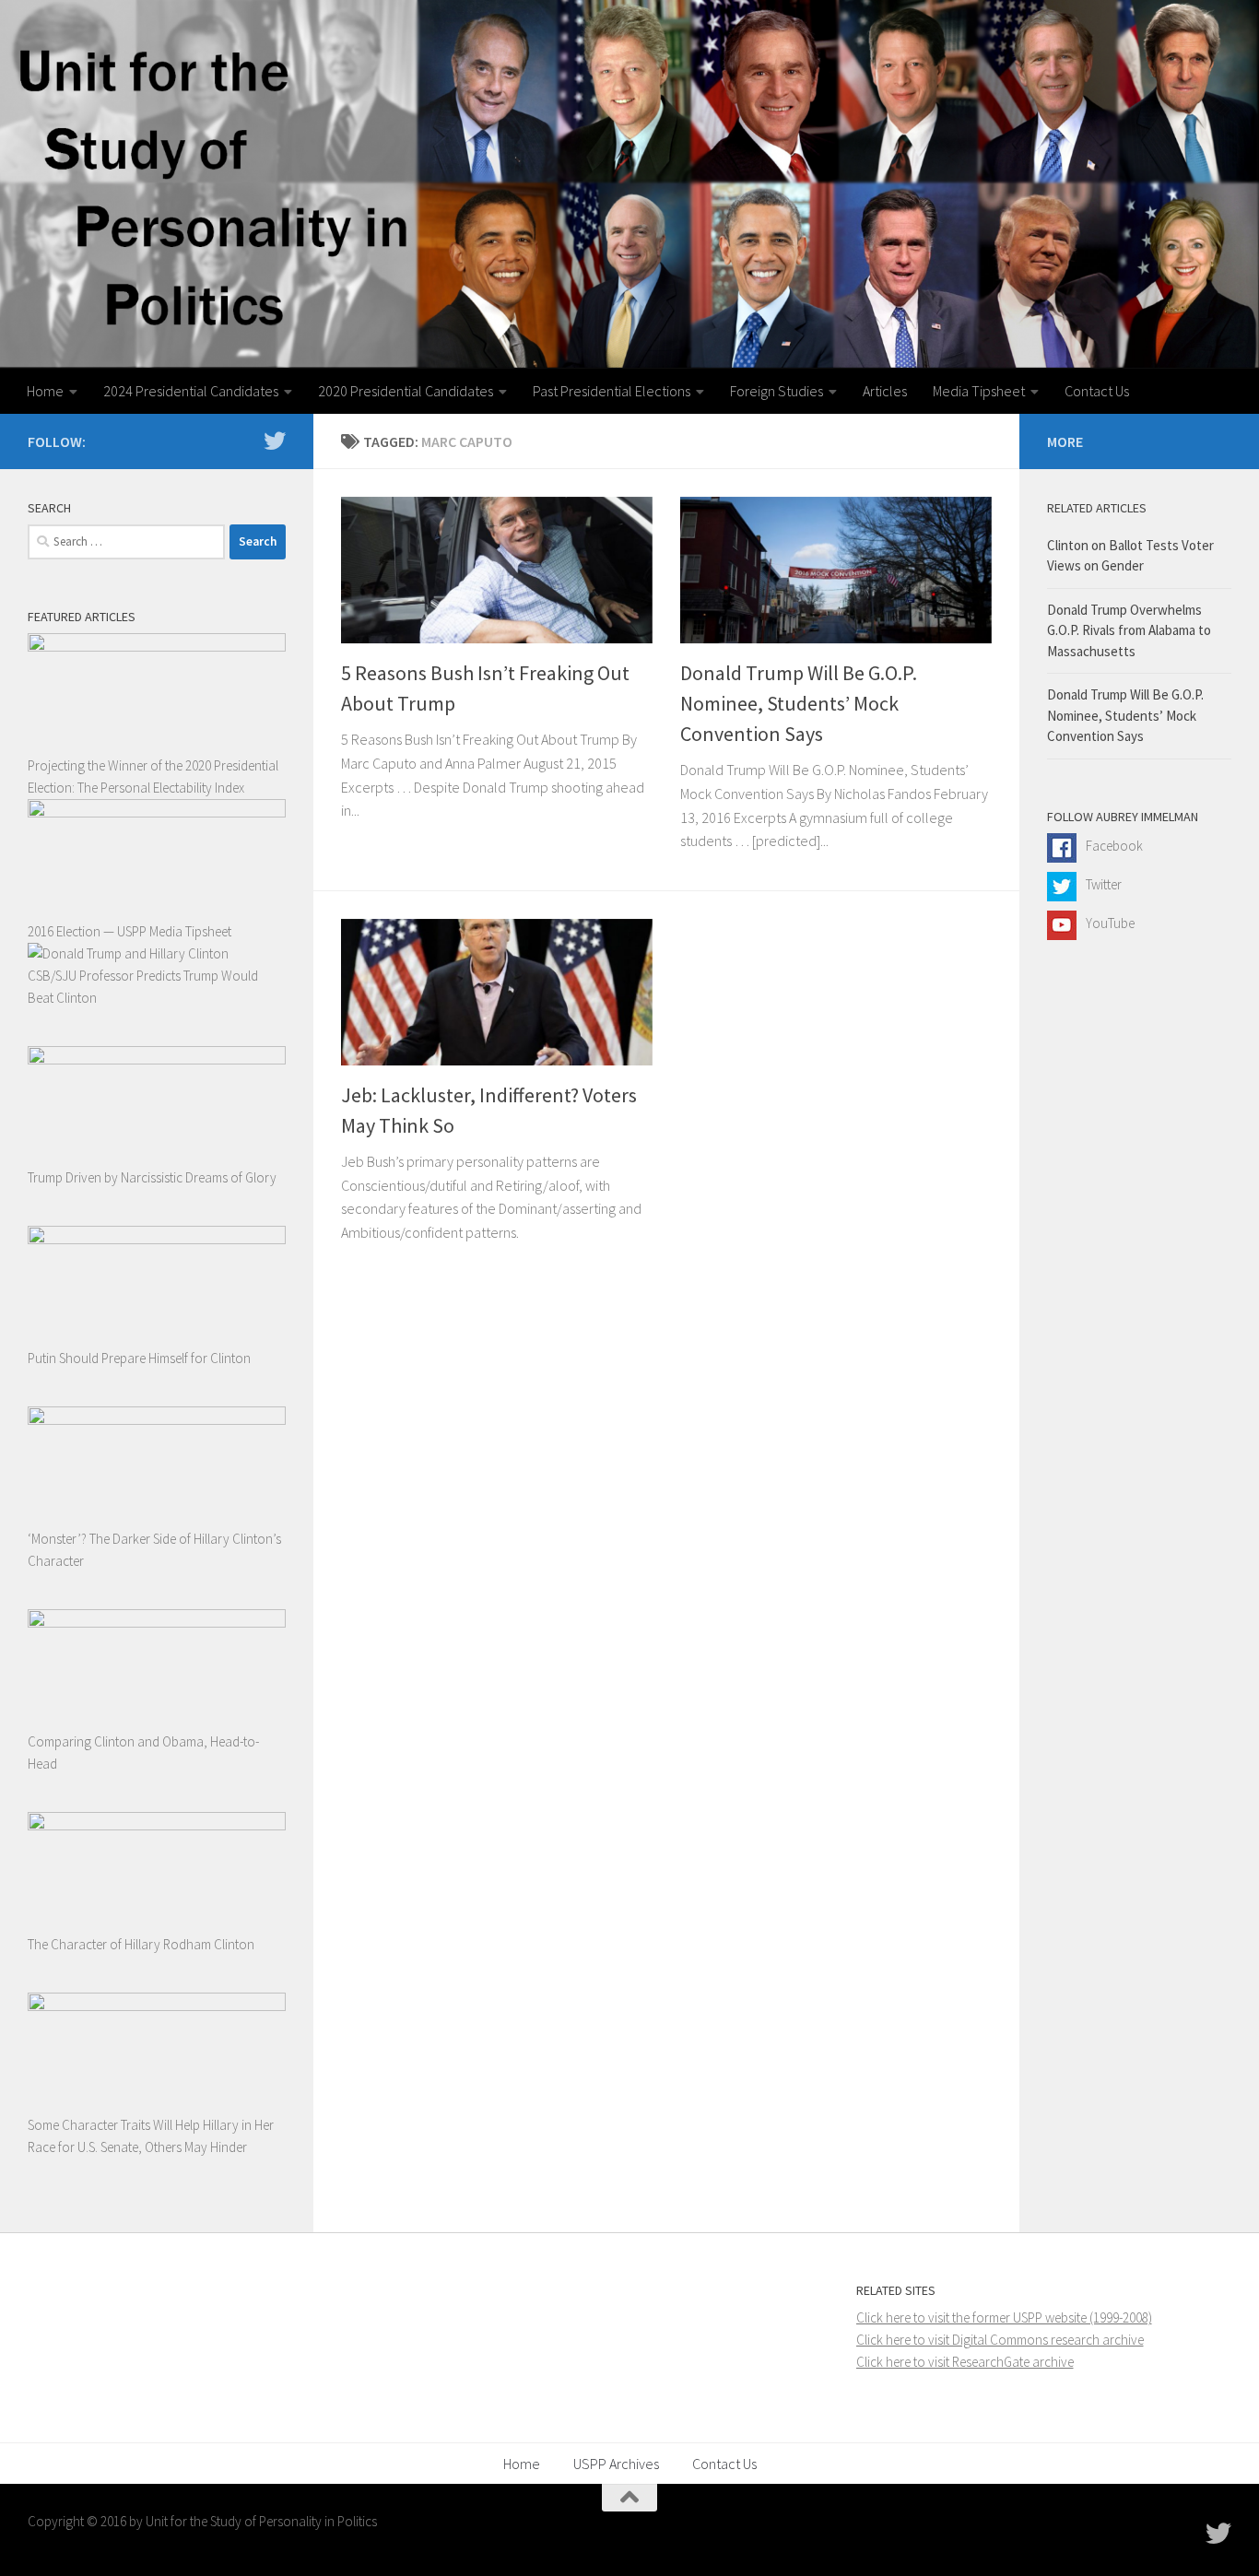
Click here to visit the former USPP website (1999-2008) (1004, 2317)
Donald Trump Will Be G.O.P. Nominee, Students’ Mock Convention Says (799, 703)
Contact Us (1097, 391)
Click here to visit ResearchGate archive (965, 2362)
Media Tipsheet (979, 391)
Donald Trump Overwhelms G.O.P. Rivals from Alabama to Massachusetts (1129, 630)
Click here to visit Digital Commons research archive (1000, 2340)
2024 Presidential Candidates (191, 391)
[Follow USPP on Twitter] (275, 441)
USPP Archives (616, 2464)
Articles (885, 391)
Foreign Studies (777, 391)
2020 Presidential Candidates (406, 391)
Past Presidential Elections (612, 391)
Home (45, 391)
